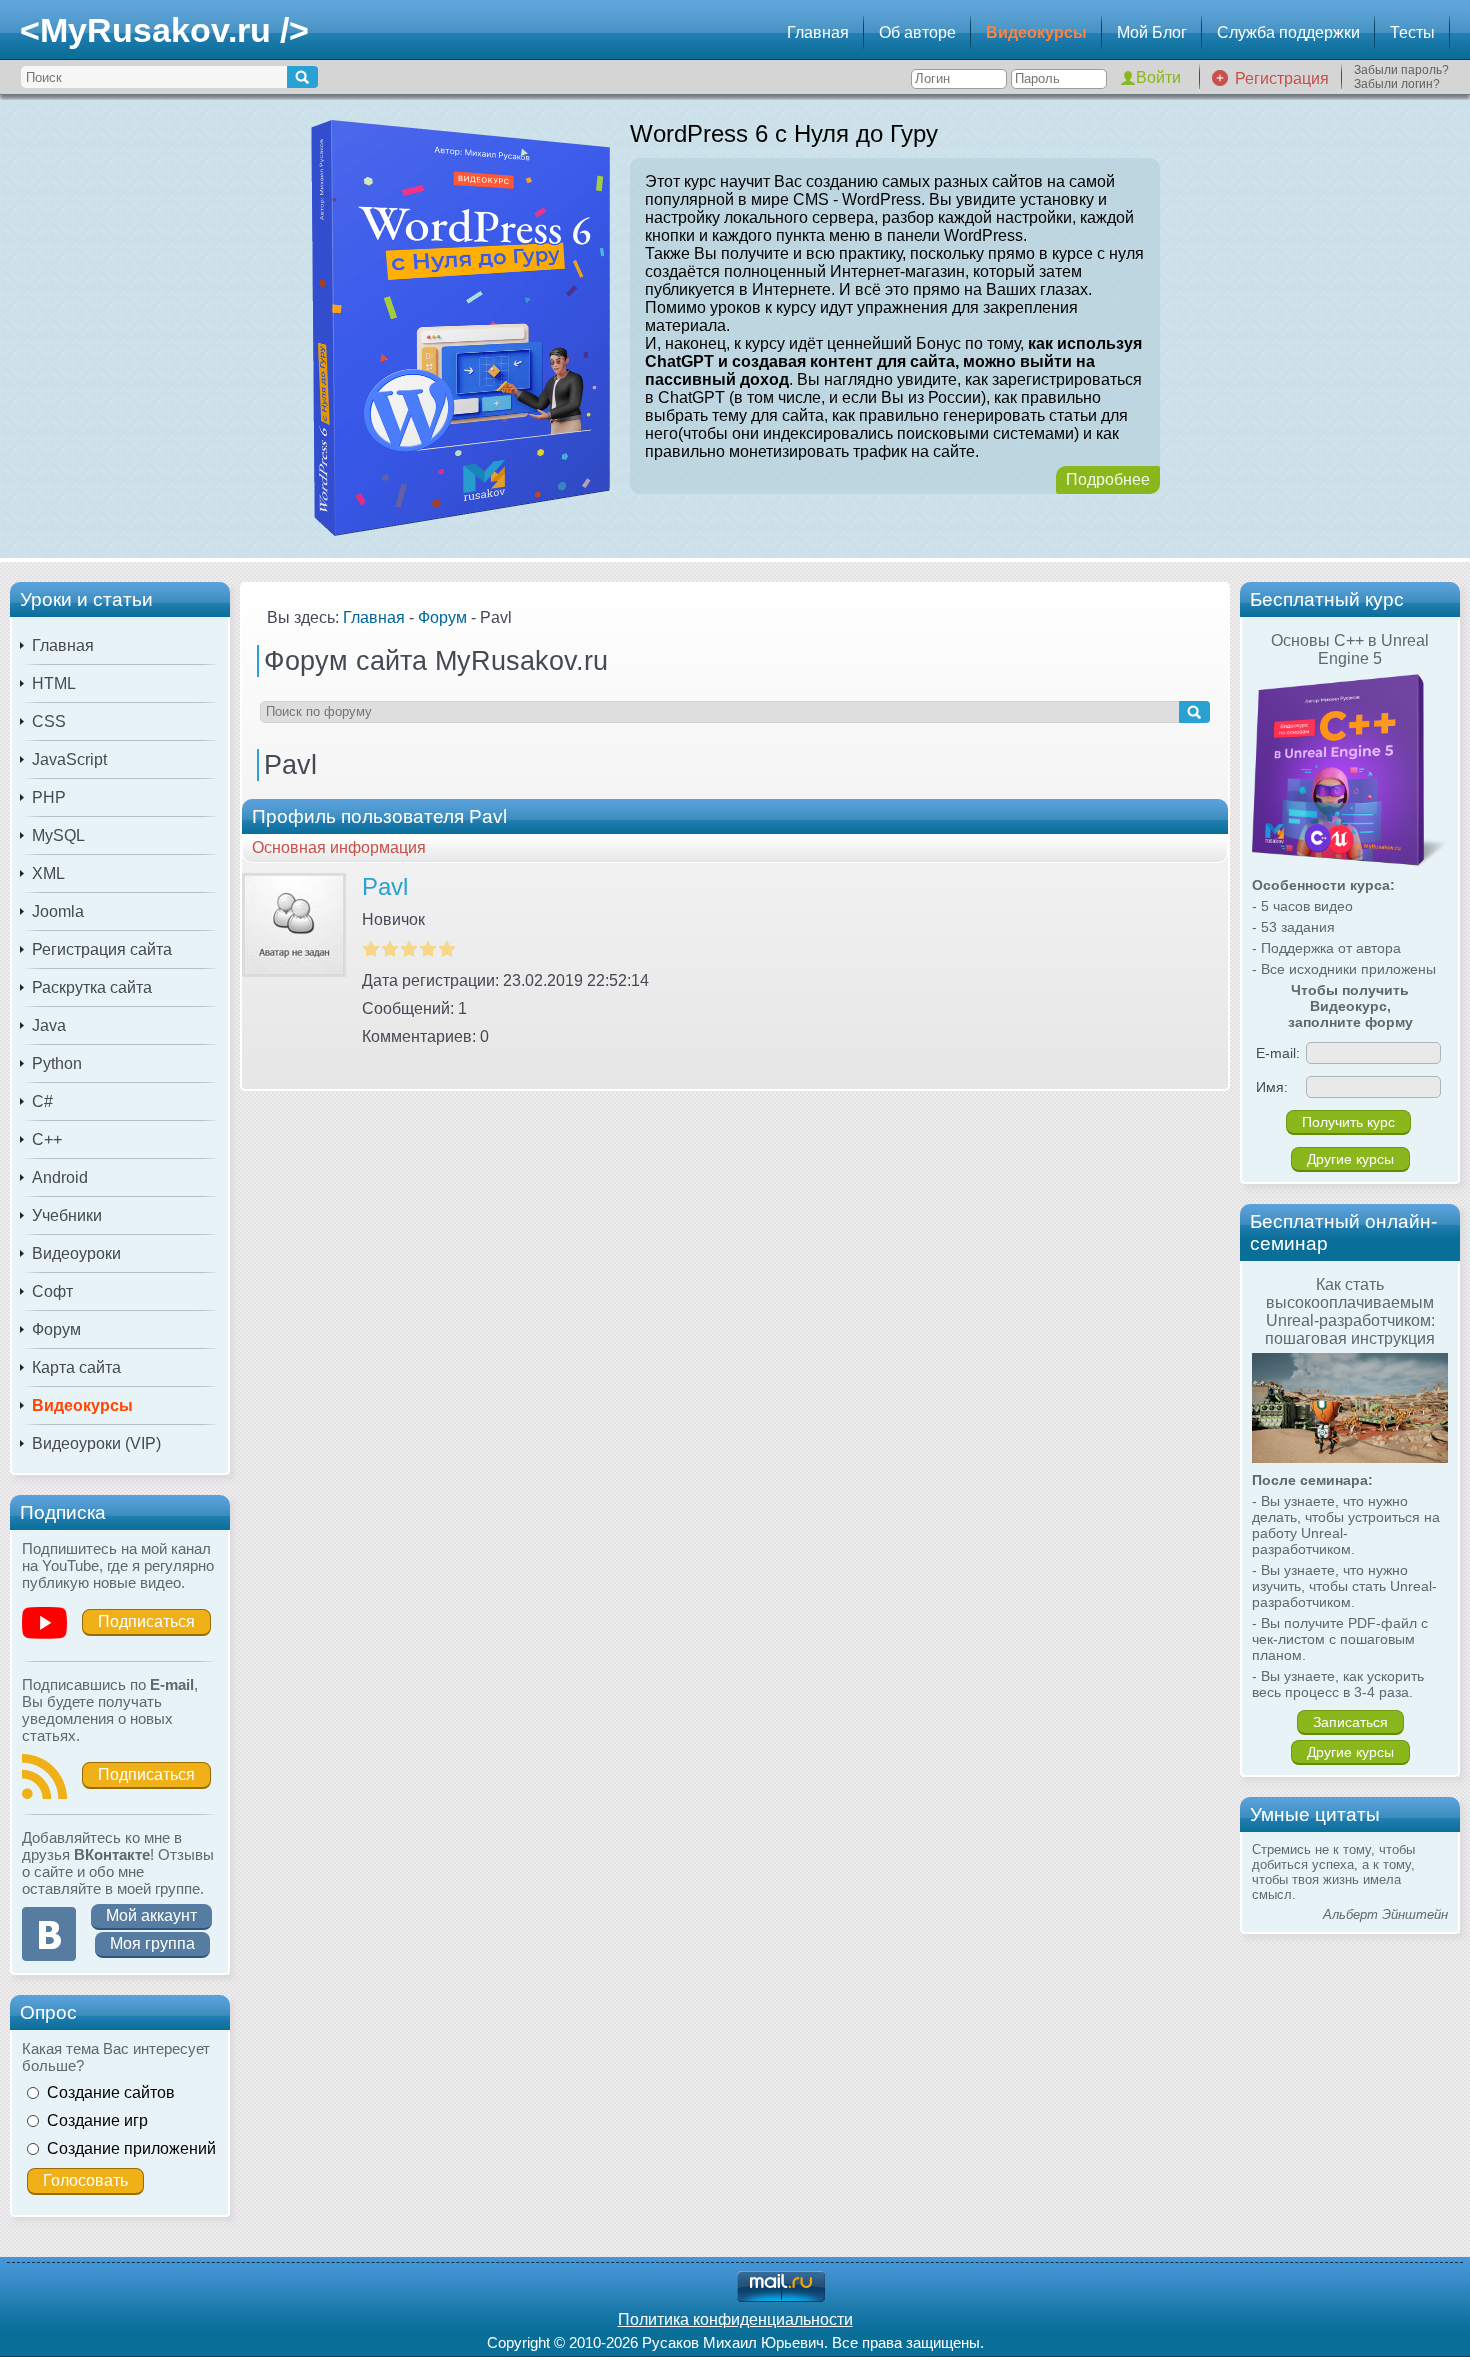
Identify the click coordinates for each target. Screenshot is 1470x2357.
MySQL (58, 835)
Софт (52, 1291)
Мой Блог (1152, 32)
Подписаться (146, 1621)
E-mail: (1278, 1053)
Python (57, 1063)
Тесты (1412, 32)
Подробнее (1108, 479)
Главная (818, 32)
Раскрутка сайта (92, 987)
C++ (47, 1139)
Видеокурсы (1036, 32)
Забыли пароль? (1401, 70)
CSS (49, 721)
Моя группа (152, 1943)
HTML (54, 683)
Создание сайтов (111, 2092)
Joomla (58, 911)
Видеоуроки (76, 1253)
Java (49, 1025)
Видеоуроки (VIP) (96, 1443)
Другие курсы (1350, 1159)
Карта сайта (76, 1367)
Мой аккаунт (151, 1915)
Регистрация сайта (102, 949)
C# (42, 1101)
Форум (56, 1329)
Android (60, 1177)
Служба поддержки (1288, 32)
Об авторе (917, 32)
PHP (49, 797)
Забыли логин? (1397, 84)
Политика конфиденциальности (735, 2319)
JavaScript (69, 759)
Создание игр (97, 2120)
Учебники (67, 1215)
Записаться (1350, 1722)
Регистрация (1282, 78)
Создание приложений (131, 2148)
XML (48, 873)
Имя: (1272, 1087)
